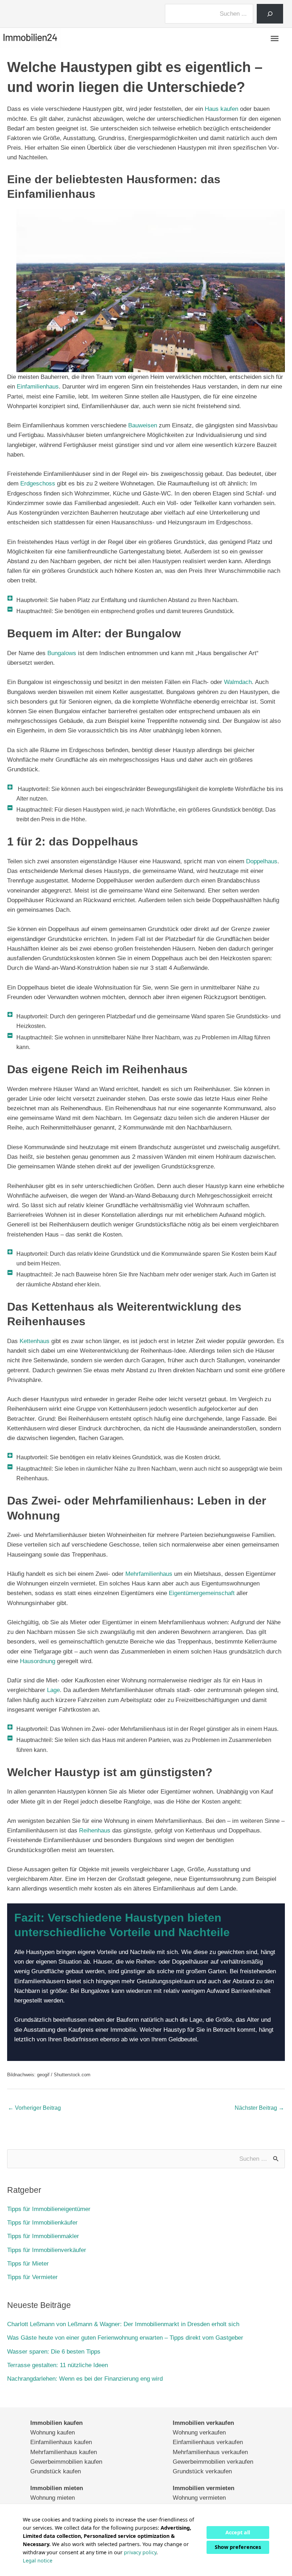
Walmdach (238, 682)
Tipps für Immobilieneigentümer (49, 2209)
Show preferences (238, 2547)
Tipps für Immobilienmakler (43, 2236)
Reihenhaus (95, 1831)
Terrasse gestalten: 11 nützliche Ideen (58, 2365)
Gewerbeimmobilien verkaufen (213, 2461)
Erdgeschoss (38, 484)
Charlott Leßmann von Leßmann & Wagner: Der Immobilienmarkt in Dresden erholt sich (123, 2324)
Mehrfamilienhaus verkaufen (210, 2452)
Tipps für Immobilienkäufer (42, 2223)
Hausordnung (38, 1661)
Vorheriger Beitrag (34, 2108)
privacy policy (140, 2552)
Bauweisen (143, 425)
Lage (53, 1690)
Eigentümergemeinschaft (202, 1593)
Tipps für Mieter (28, 2264)
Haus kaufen (221, 109)
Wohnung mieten (53, 2498)
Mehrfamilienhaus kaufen (64, 2452)
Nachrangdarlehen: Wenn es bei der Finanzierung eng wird (85, 2379)
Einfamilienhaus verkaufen (208, 2442)
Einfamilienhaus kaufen (61, 2442)
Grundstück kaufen (56, 2471)
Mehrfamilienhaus (149, 1574)
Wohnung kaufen (53, 2433)
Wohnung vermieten (199, 2498)
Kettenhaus (35, 1341)
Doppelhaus (262, 861)
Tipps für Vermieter (32, 2277)
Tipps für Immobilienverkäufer (47, 2250)
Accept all (238, 2532)
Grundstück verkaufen (202, 2471)
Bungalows (62, 653)
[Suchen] (270, 14)
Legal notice (38, 2560)
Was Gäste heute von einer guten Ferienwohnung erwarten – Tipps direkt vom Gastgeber (125, 2338)
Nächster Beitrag (259, 2108)
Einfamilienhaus (38, 387)
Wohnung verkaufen (199, 2433)
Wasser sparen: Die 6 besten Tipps (54, 2352)
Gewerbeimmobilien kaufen (66, 2461)
